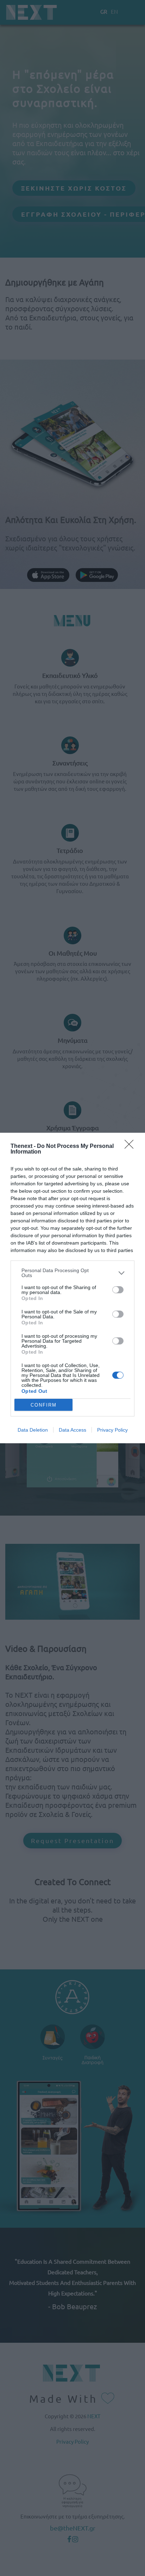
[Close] (131, 1146)
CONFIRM (44, 1405)
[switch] (118, 1290)
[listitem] (72, 1273)
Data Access (72, 1430)
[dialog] (72, 1288)
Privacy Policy (112, 1430)
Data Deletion (33, 1430)
